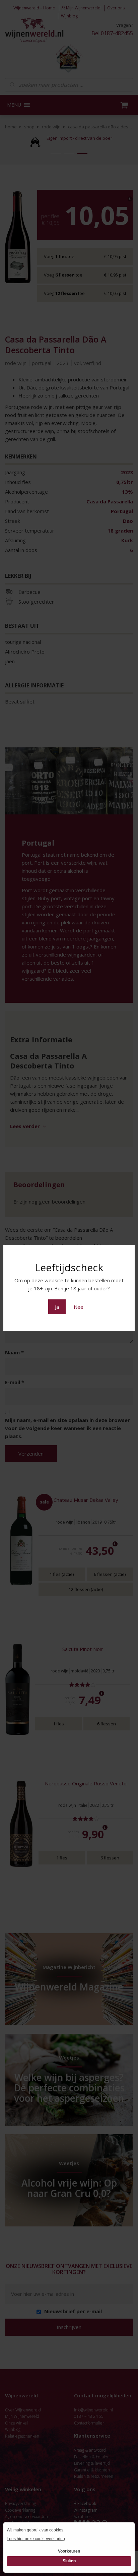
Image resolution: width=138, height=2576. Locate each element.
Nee (79, 1307)
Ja (57, 1307)
